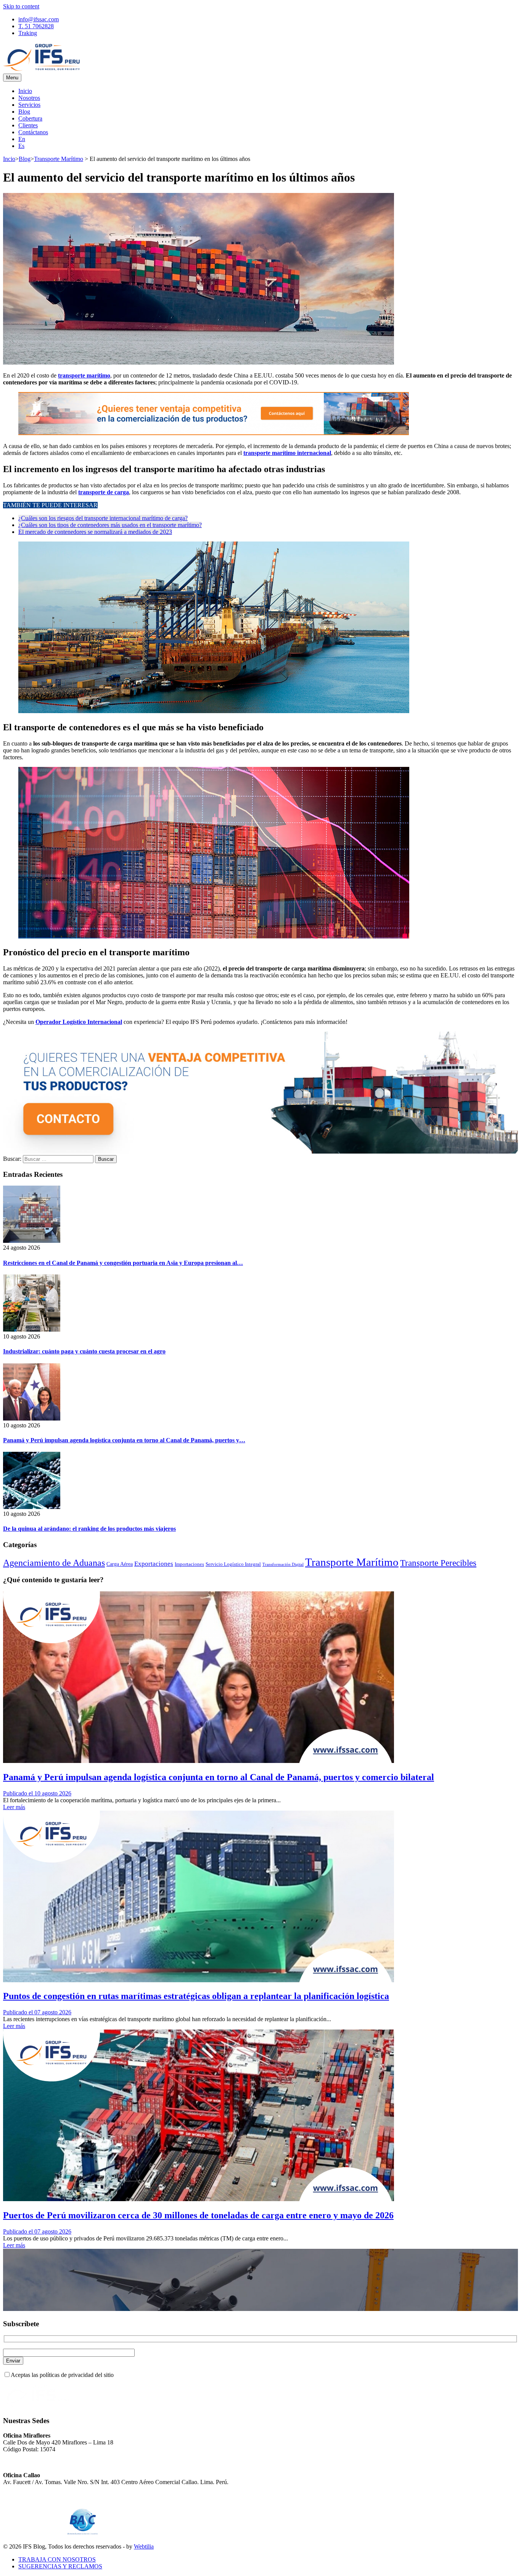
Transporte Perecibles (438, 1563)
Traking (28, 33)
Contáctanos (33, 132)
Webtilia (144, 2546)
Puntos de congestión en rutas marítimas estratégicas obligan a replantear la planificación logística (196, 1996)
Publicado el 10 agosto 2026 (37, 1793)
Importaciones (189, 1564)
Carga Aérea (120, 1564)
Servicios (29, 105)
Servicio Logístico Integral (233, 1564)
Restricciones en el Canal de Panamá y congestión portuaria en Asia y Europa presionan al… (123, 1263)
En (22, 139)
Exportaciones (154, 1564)
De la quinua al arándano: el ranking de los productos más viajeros (89, 1529)
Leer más (14, 1807)
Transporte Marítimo (59, 159)
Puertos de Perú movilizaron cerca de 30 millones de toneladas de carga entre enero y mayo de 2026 (198, 2215)
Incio (9, 159)
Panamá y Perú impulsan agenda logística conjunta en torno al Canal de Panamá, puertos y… (124, 1440)
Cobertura (30, 118)
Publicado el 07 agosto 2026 (37, 2012)
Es (21, 146)
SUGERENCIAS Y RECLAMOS (60, 2566)
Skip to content (21, 6)
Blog (24, 112)
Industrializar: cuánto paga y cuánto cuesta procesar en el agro (84, 1351)
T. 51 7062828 (36, 26)
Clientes (28, 125)
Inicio (25, 91)
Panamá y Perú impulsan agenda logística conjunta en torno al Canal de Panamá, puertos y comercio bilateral (219, 1777)
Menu (12, 78)
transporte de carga (104, 492)
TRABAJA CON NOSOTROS (57, 2559)
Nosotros (29, 98)
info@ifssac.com (39, 19)
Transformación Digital (283, 1564)
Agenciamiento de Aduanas (54, 1563)
